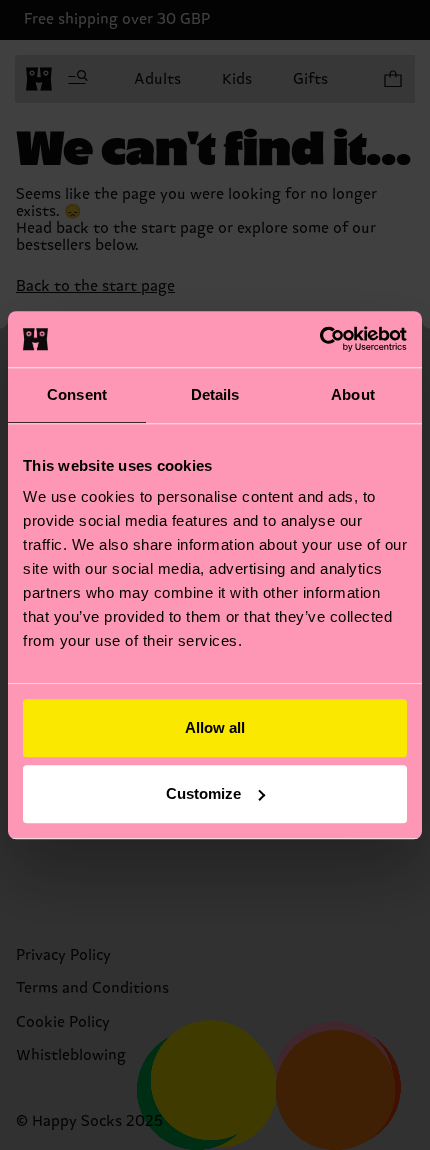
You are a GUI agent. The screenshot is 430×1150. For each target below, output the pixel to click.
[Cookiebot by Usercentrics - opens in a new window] (319, 339)
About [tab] (353, 394)
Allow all (215, 727)
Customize (203, 793)
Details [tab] (215, 394)
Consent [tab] (77, 394)
